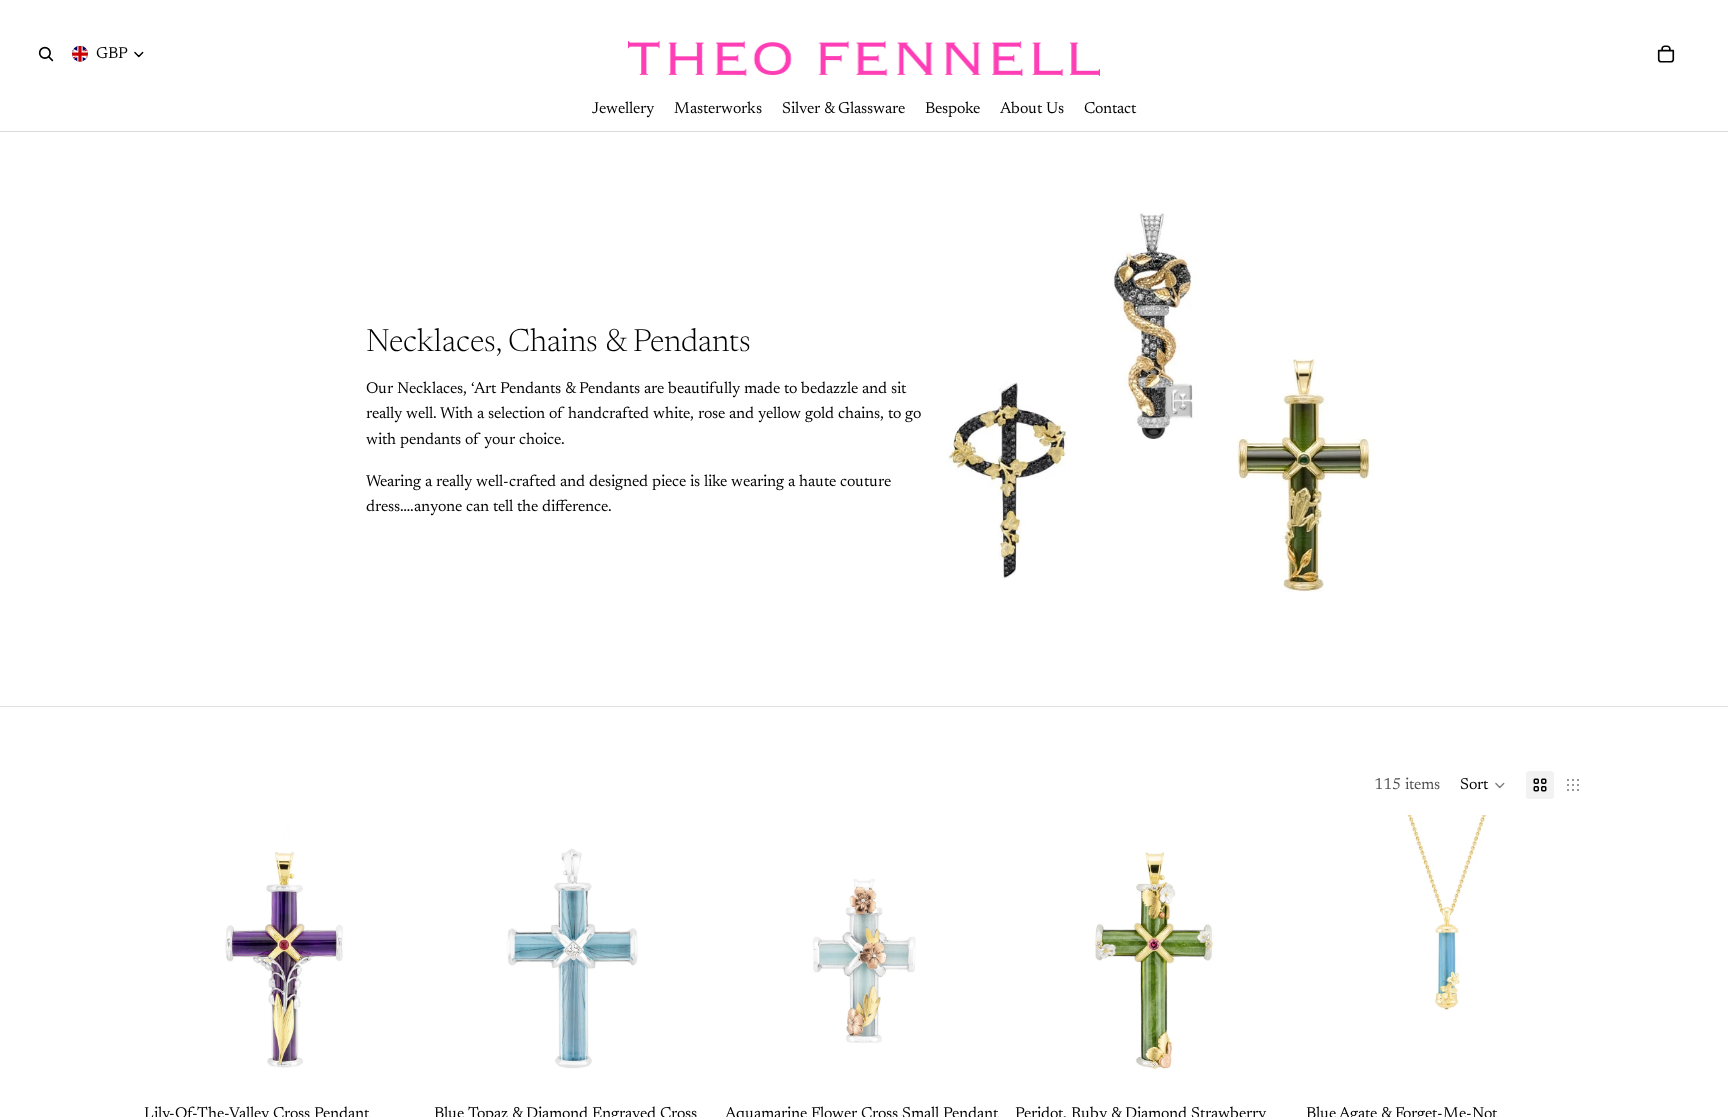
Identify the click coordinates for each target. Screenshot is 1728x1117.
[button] (1483, 785)
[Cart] (1666, 54)
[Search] (46, 54)
